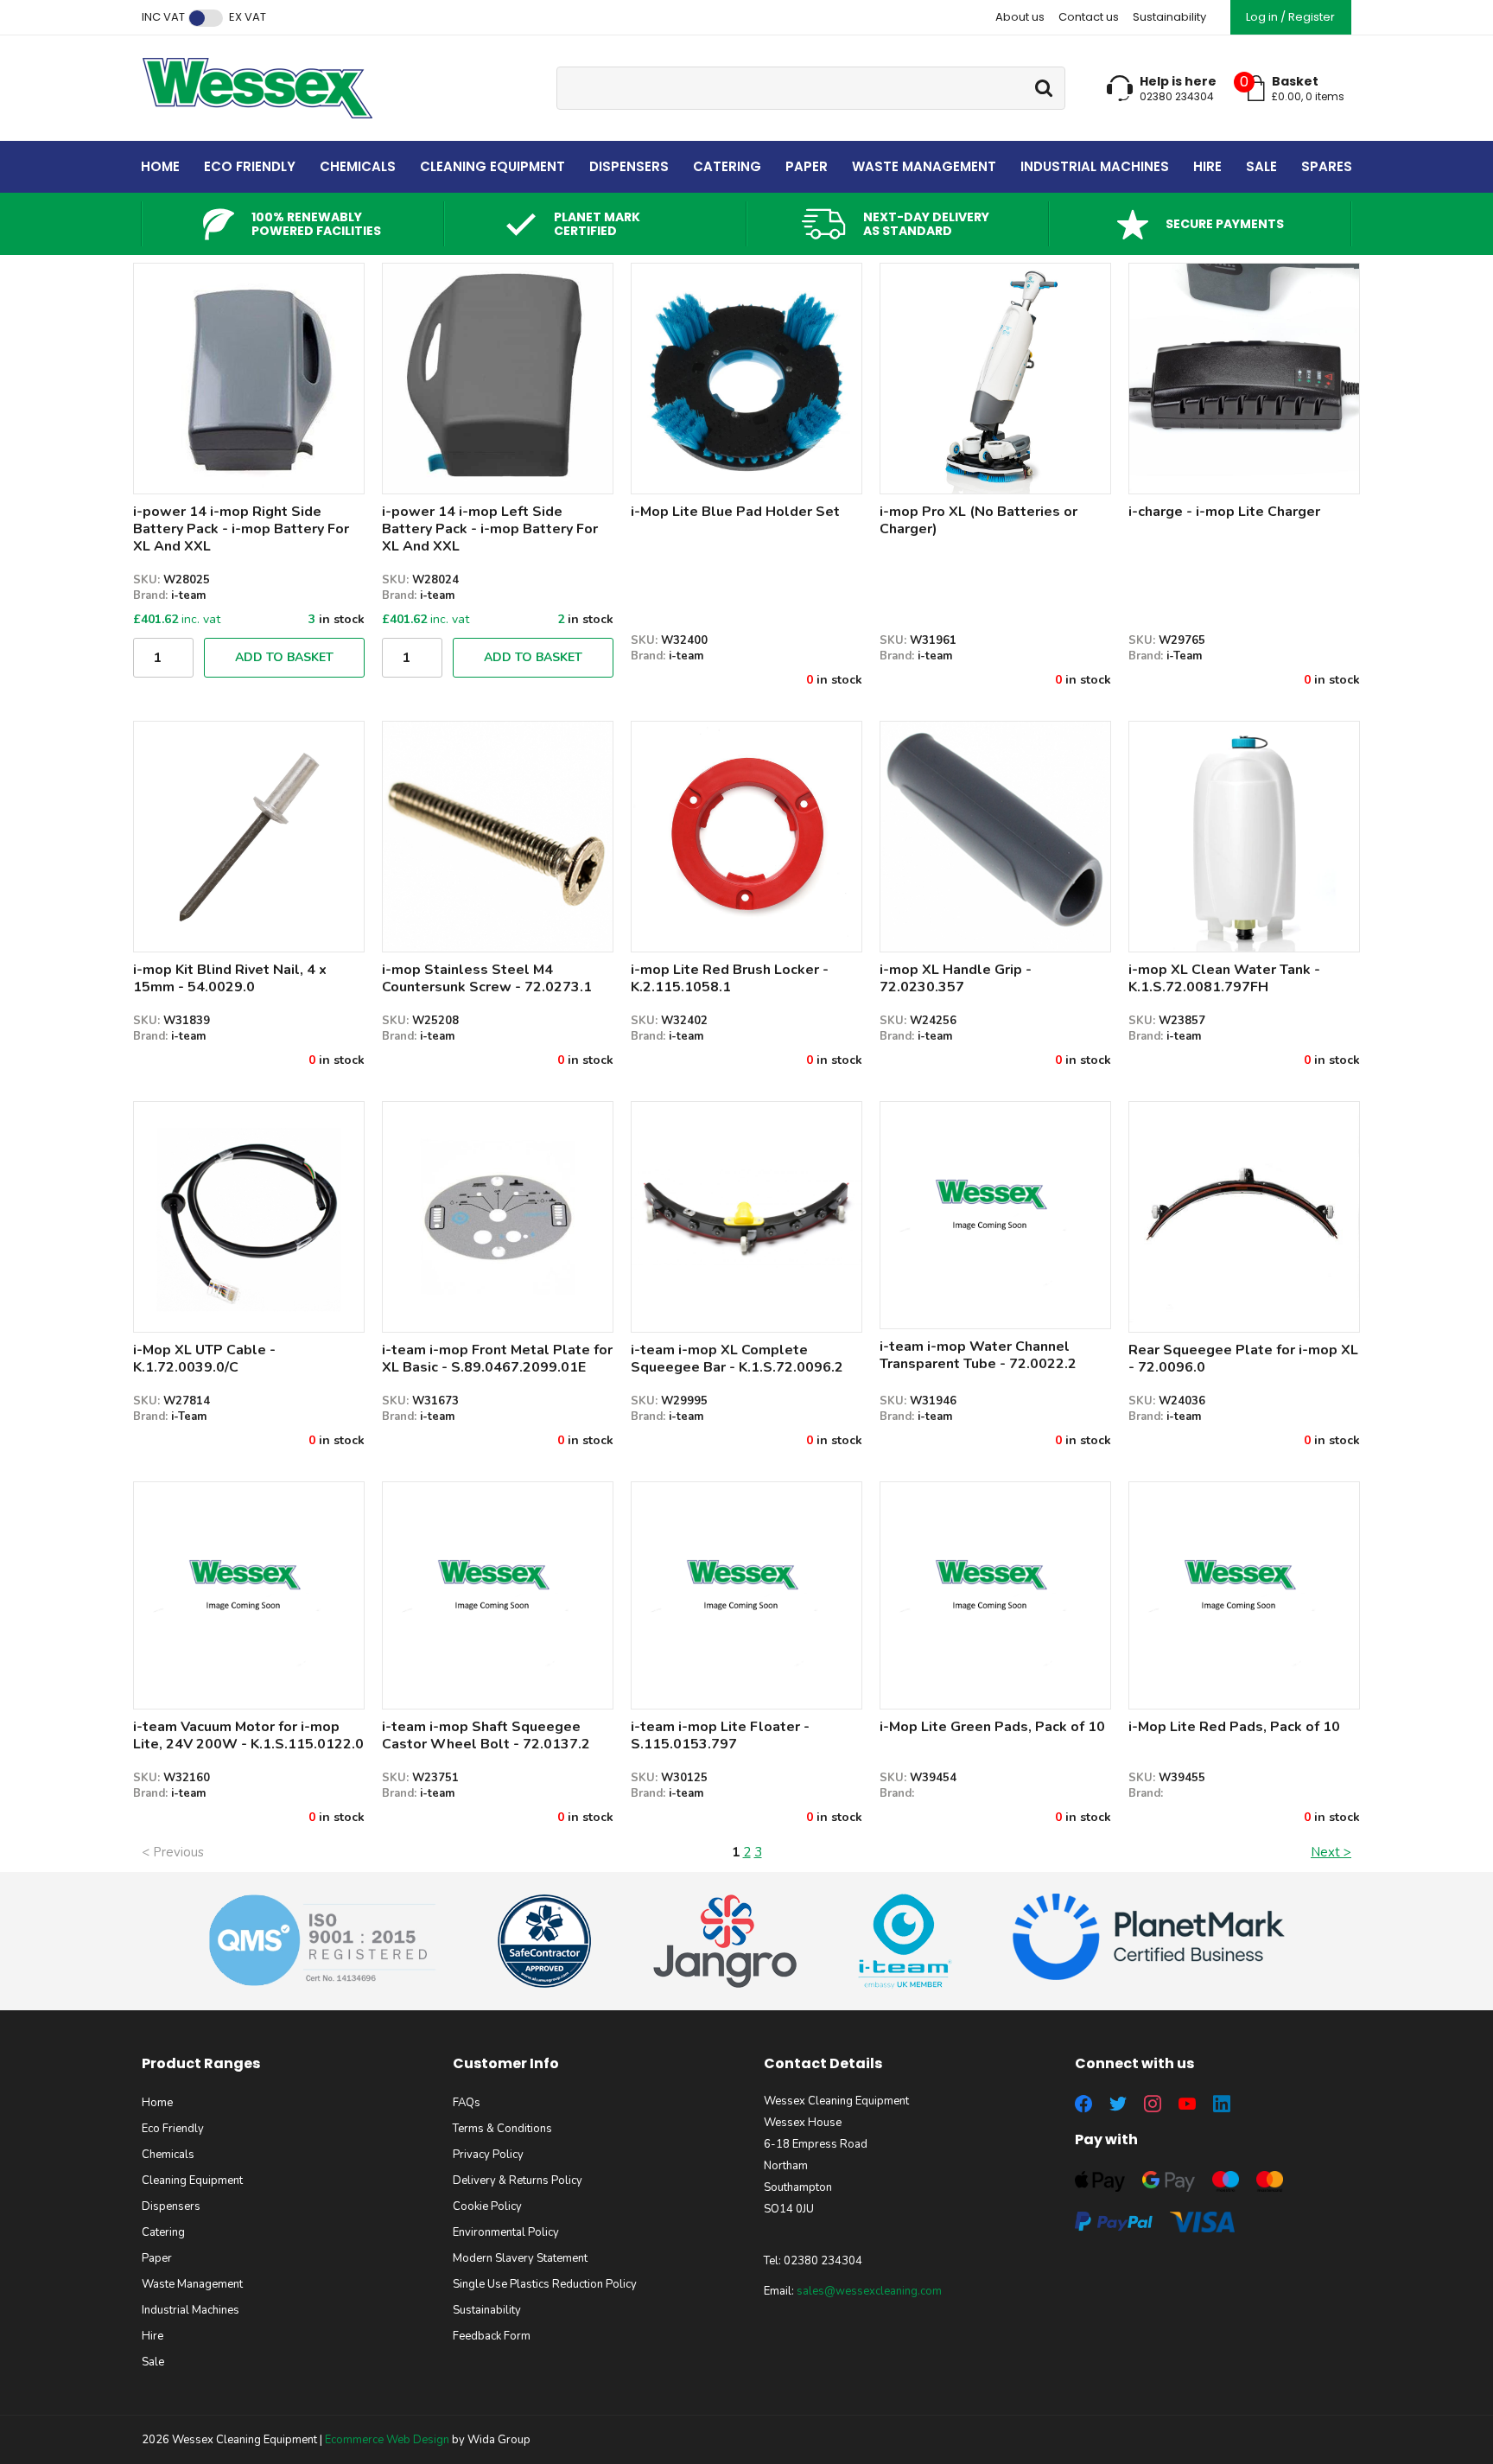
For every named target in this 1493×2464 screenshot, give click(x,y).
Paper (807, 166)
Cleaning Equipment (492, 166)
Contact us (1089, 17)
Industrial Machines (1095, 166)
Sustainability (1169, 17)
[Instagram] (1153, 2104)
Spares (1327, 166)
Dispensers (629, 166)
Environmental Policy (506, 2232)
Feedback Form (492, 2336)
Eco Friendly (250, 166)
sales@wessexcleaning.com (869, 2291)
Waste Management (924, 166)
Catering (727, 166)
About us (1020, 17)
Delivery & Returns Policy (518, 2181)
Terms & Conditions (502, 2129)
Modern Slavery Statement (520, 2258)
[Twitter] (1118, 2104)
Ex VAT (248, 17)
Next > (1331, 1852)
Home (160, 166)
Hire (1207, 166)
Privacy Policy (488, 2155)
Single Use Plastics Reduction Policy (545, 2284)
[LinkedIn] (1222, 2104)
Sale (1261, 166)
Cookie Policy (487, 2206)
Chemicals (358, 166)
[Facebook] (1083, 2104)
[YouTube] (1187, 2104)
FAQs (467, 2103)
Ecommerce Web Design (387, 2440)
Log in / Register (1290, 17)
